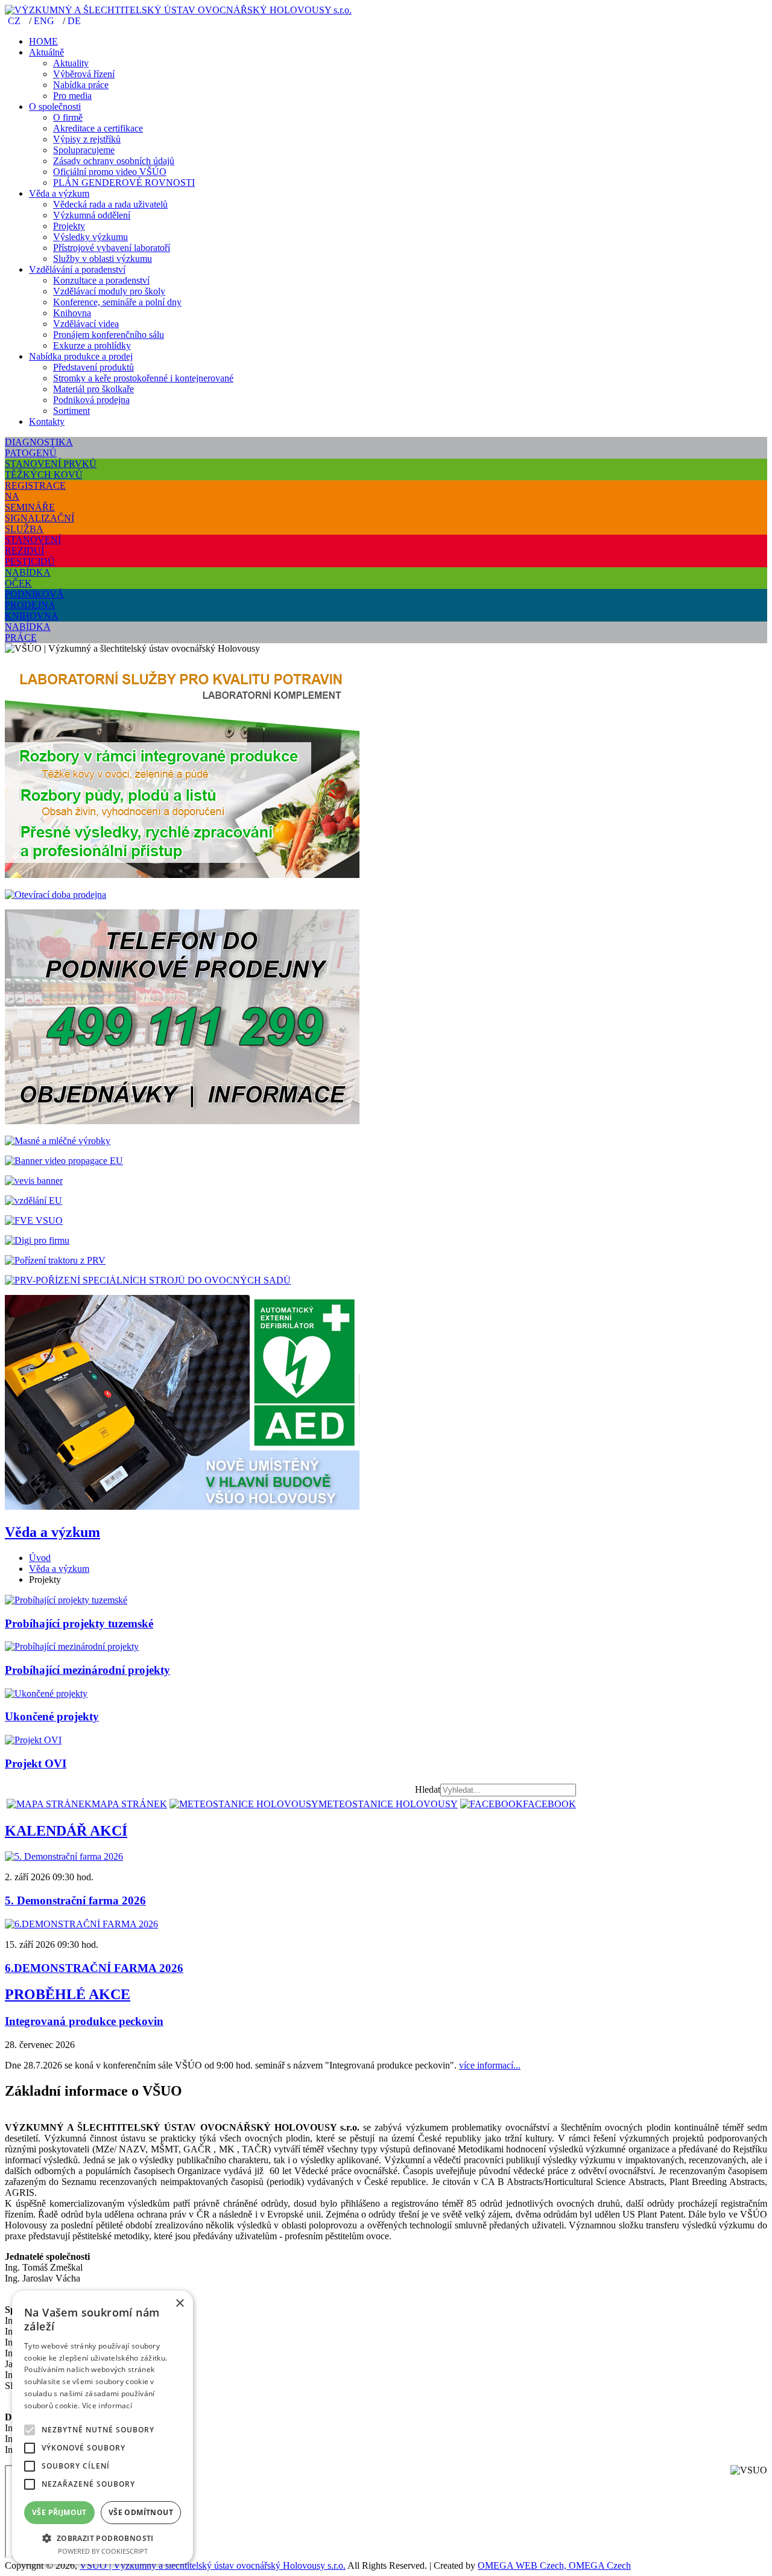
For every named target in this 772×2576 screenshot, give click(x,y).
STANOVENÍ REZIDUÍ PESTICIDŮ (33, 551)
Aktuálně (46, 52)
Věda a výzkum (59, 193)
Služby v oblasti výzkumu (103, 259)
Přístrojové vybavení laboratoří (112, 248)
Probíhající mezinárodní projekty (87, 1670)
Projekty (69, 226)
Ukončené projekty (52, 1716)
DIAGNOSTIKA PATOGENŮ (39, 447)
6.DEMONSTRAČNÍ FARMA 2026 (94, 1968)
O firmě (68, 117)
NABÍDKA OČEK (28, 578)
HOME (43, 41)
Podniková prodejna (91, 400)
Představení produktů (93, 367)
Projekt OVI (36, 1763)
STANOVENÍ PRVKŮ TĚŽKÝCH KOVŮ (51, 469)
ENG (45, 21)
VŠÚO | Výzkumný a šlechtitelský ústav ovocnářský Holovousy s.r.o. (213, 2565)
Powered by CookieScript (103, 2551)
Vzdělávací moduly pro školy (109, 291)
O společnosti (55, 107)
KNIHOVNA (32, 616)
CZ (15, 21)
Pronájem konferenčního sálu (109, 335)
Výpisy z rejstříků (87, 139)
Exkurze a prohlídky (92, 345)
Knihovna (72, 313)
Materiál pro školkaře (93, 389)
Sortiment (71, 411)
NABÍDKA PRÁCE (28, 632)
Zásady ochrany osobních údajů (114, 161)
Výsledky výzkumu (90, 237)
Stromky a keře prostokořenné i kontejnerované (143, 378)
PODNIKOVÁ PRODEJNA (34, 599)
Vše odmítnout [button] (141, 2512)
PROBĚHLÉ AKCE (68, 1994)
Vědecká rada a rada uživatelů (110, 204)
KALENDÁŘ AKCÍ (66, 1831)
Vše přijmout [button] (59, 2512)
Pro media (72, 96)
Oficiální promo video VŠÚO (110, 172)
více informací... (490, 2065)
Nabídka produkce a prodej (81, 356)
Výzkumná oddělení (92, 215)
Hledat (428, 1789)
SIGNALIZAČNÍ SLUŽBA (40, 523)
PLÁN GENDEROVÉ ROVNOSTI (124, 183)
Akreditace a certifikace (98, 128)
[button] (103, 2538)
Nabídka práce (81, 85)
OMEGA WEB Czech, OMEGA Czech (554, 2565)
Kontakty (47, 421)
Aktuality (71, 63)
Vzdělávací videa (86, 324)
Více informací (107, 2406)
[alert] (103, 2427)
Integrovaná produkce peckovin (84, 2021)
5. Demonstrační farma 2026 (75, 1900)
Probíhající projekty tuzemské (79, 1624)
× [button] (179, 2304)
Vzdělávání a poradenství (77, 269)
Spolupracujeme (84, 150)
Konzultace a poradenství (101, 280)
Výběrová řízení (84, 74)
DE (74, 21)
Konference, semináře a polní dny (117, 302)
